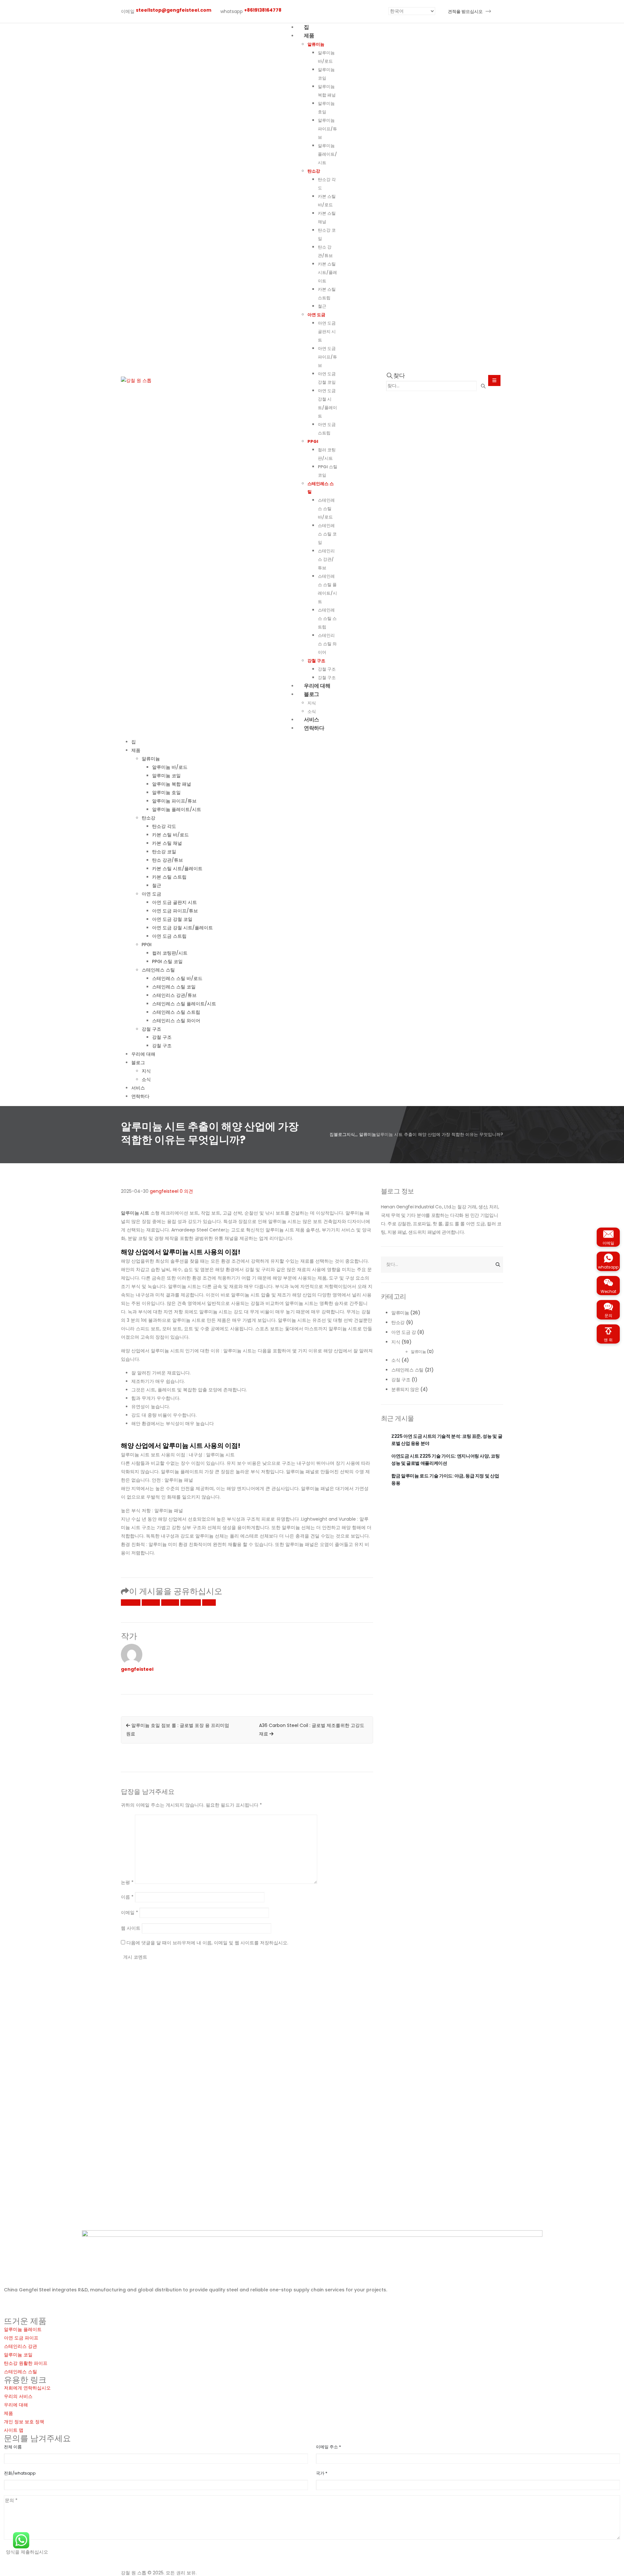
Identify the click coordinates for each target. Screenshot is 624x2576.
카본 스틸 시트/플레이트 (327, 272)
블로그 (312, 694)
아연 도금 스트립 (169, 936)
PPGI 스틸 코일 (167, 961)
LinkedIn (170, 1603)
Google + (191, 1603)
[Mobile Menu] (494, 380)
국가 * (322, 2473)
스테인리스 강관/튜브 (326, 559)
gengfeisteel (164, 1191)
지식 (146, 1071)
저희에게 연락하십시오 (27, 2388)
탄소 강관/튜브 (168, 860)
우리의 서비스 (18, 2396)
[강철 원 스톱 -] (136, 380)
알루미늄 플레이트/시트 (327, 154)
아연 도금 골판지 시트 (327, 332)
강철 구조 (316, 661)
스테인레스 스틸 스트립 (327, 618)
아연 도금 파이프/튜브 (327, 357)
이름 (127, 1897)
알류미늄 (316, 44)
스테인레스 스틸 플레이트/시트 (184, 1004)
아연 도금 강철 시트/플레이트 (182, 928)
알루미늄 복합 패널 (172, 784)
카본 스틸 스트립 (169, 877)
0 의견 (186, 1191)
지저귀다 (151, 1603)
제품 (309, 36)
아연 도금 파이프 (21, 2338)
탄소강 (314, 171)
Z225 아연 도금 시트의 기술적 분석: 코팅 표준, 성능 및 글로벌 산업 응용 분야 (447, 1440)
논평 (127, 1882)
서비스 (138, 1088)
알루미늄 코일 (166, 776)
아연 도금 (316, 315)
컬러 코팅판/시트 (170, 953)
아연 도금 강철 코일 (172, 919)
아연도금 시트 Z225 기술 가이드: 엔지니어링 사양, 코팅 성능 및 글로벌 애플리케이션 (445, 1460)
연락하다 (314, 728)
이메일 (209, 1603)
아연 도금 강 (404, 1332)
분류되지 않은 (405, 1389)
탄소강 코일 (164, 852)
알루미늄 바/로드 (170, 767)
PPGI (313, 441)
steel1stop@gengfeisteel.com (58, 2313)
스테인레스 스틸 (158, 970)
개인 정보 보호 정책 (24, 2422)
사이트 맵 (14, 2430)
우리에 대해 (143, 1054)
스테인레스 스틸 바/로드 (326, 509)
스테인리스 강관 (20, 2346)
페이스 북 (131, 1603)
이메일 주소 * (328, 2447)
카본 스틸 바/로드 (170, 835)
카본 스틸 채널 (167, 843)
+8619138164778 (50, 2304)
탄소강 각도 (164, 826)
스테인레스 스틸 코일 (327, 534)
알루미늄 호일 (166, 792)
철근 (322, 306)
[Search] (483, 386)
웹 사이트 (131, 1928)
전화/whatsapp (20, 2473)
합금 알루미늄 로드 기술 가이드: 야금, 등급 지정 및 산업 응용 (445, 1479)
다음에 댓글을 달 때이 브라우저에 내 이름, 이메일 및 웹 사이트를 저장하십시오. (207, 1943)
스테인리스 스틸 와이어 (327, 644)
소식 (146, 1079)
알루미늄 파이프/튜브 (327, 129)
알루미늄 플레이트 (23, 2329)
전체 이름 (13, 2447)
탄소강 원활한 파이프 (26, 2363)
